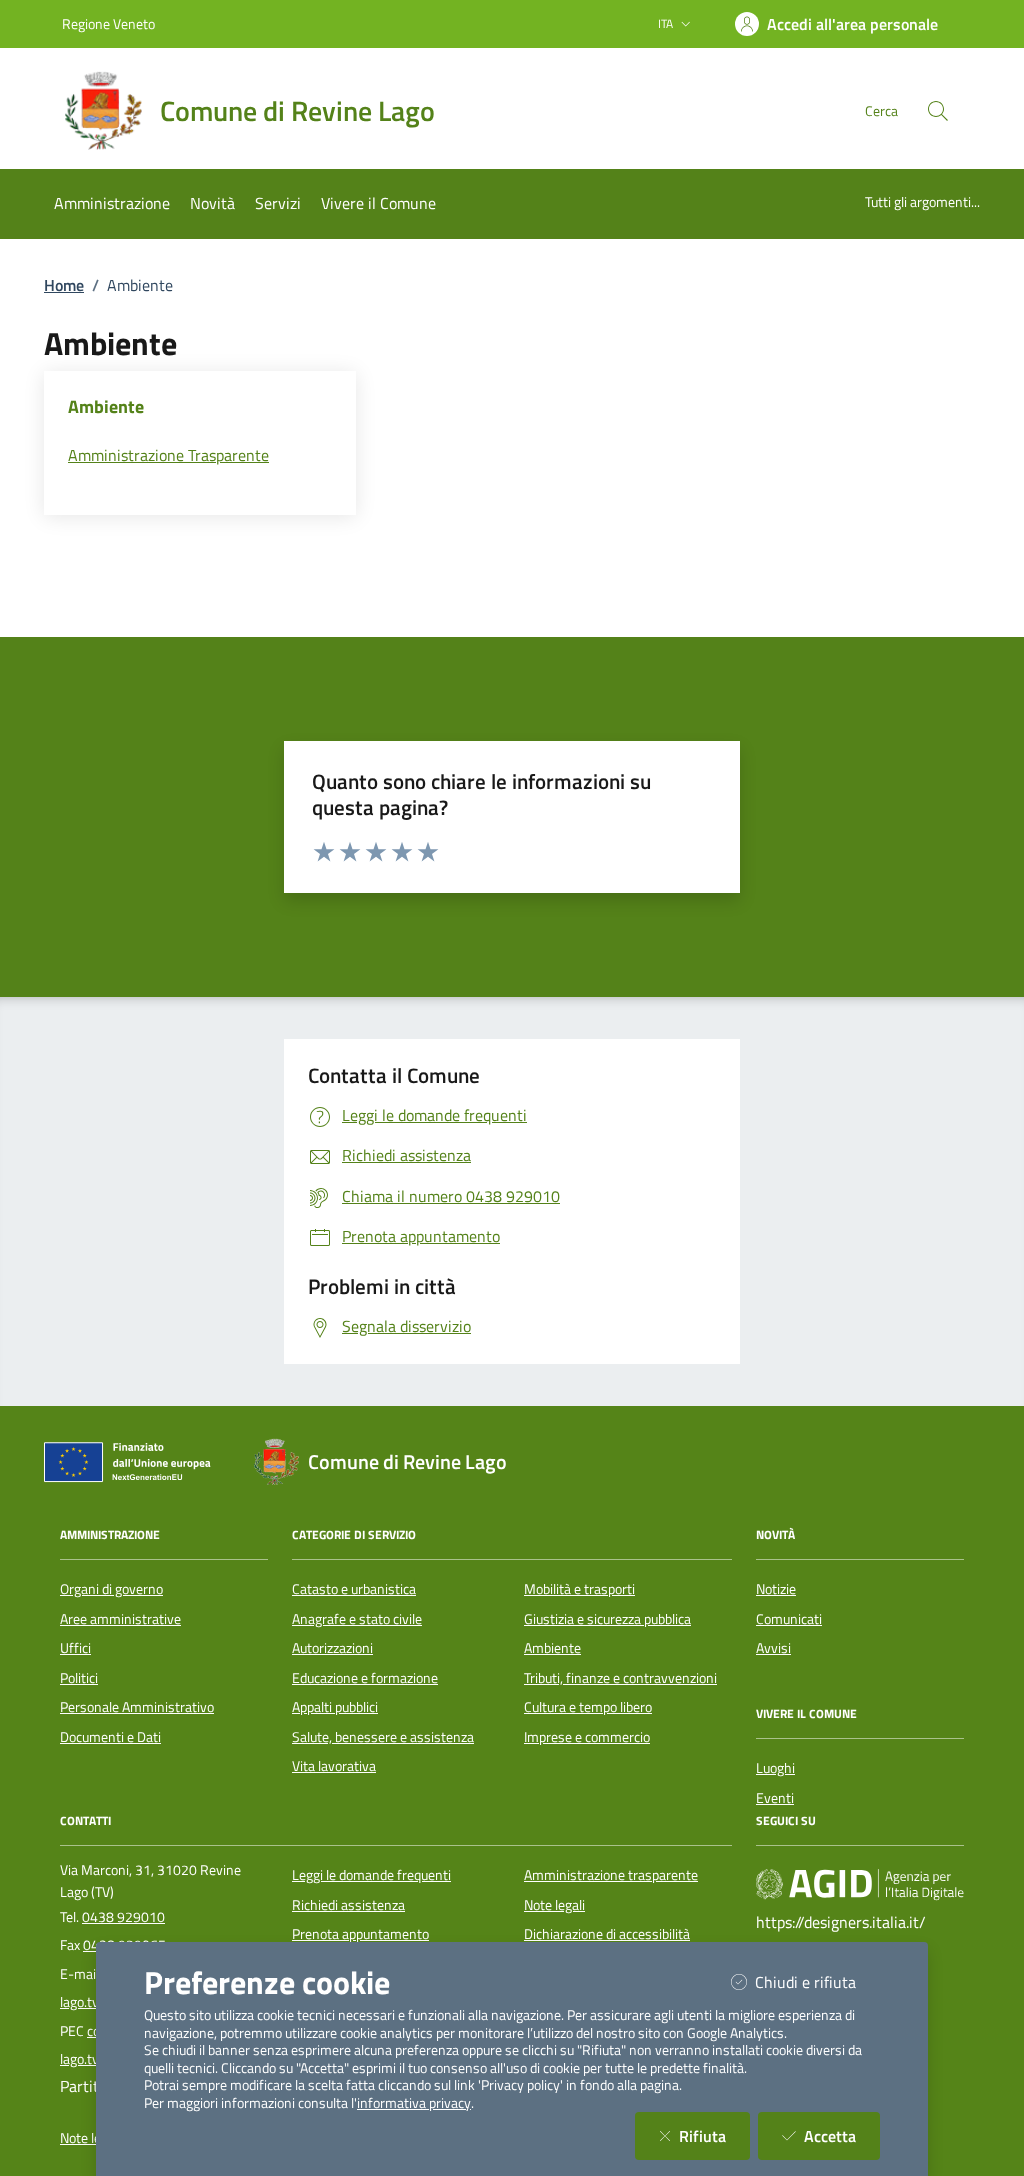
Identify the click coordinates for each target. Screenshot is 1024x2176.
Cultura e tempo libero (588, 1707)
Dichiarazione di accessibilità (607, 1934)
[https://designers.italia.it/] (860, 1884)
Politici (79, 1678)
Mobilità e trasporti (579, 1589)
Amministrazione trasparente (611, 1875)
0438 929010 (123, 1917)
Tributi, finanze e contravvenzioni (620, 1678)
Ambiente (552, 1648)
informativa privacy (414, 2103)
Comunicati (789, 1619)
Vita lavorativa (334, 1766)
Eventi (775, 1798)
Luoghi (775, 1768)
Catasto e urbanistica (354, 1589)
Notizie (776, 1589)
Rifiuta (714, 2135)
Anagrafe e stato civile (357, 1619)
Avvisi (773, 1648)
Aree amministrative (120, 1619)
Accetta (842, 2135)
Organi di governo (111, 1589)
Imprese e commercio (587, 1737)
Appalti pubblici (335, 1707)
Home (64, 285)
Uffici (75, 1648)
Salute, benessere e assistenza (383, 1737)
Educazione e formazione (365, 1678)
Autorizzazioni (332, 1648)
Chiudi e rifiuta (817, 1981)
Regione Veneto (108, 23)
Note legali (554, 1905)
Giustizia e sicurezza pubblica (607, 1619)
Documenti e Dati (110, 1737)
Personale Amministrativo (137, 1707)
